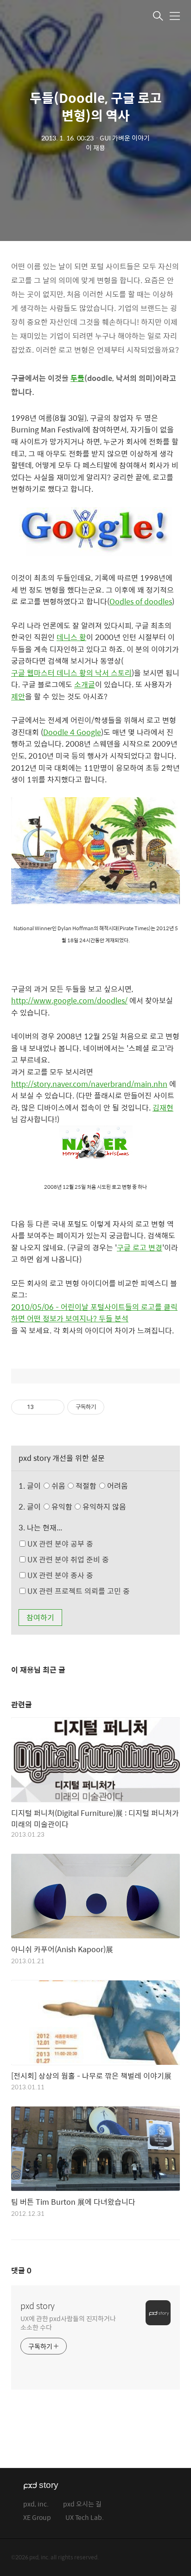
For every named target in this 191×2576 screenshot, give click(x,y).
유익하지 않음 (103, 1507)
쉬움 (89, 1486)
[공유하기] (42, 1407)
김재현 (163, 1107)
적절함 (101, 1486)
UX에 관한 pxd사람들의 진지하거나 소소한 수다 (68, 2322)
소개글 (85, 684)
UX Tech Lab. (85, 2518)
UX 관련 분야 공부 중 (59, 1544)
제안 (18, 696)
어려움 (117, 1486)
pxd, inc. (36, 2504)
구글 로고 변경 (140, 1247)
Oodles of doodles (141, 601)
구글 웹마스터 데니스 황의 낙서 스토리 (71, 673)
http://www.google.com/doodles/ (69, 1000)
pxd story (38, 2306)
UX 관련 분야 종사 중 (59, 1575)
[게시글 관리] (54, 1407)
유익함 (88, 1507)
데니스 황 (71, 637)
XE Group (37, 2518)
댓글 (21, 2270)
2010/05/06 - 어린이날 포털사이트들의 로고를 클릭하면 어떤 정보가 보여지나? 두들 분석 (94, 1313)
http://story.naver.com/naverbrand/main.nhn (89, 1084)
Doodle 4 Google (72, 732)
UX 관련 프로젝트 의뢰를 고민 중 (78, 1591)
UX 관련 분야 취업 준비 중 (67, 1559)
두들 (77, 378)
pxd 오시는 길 (82, 2504)
